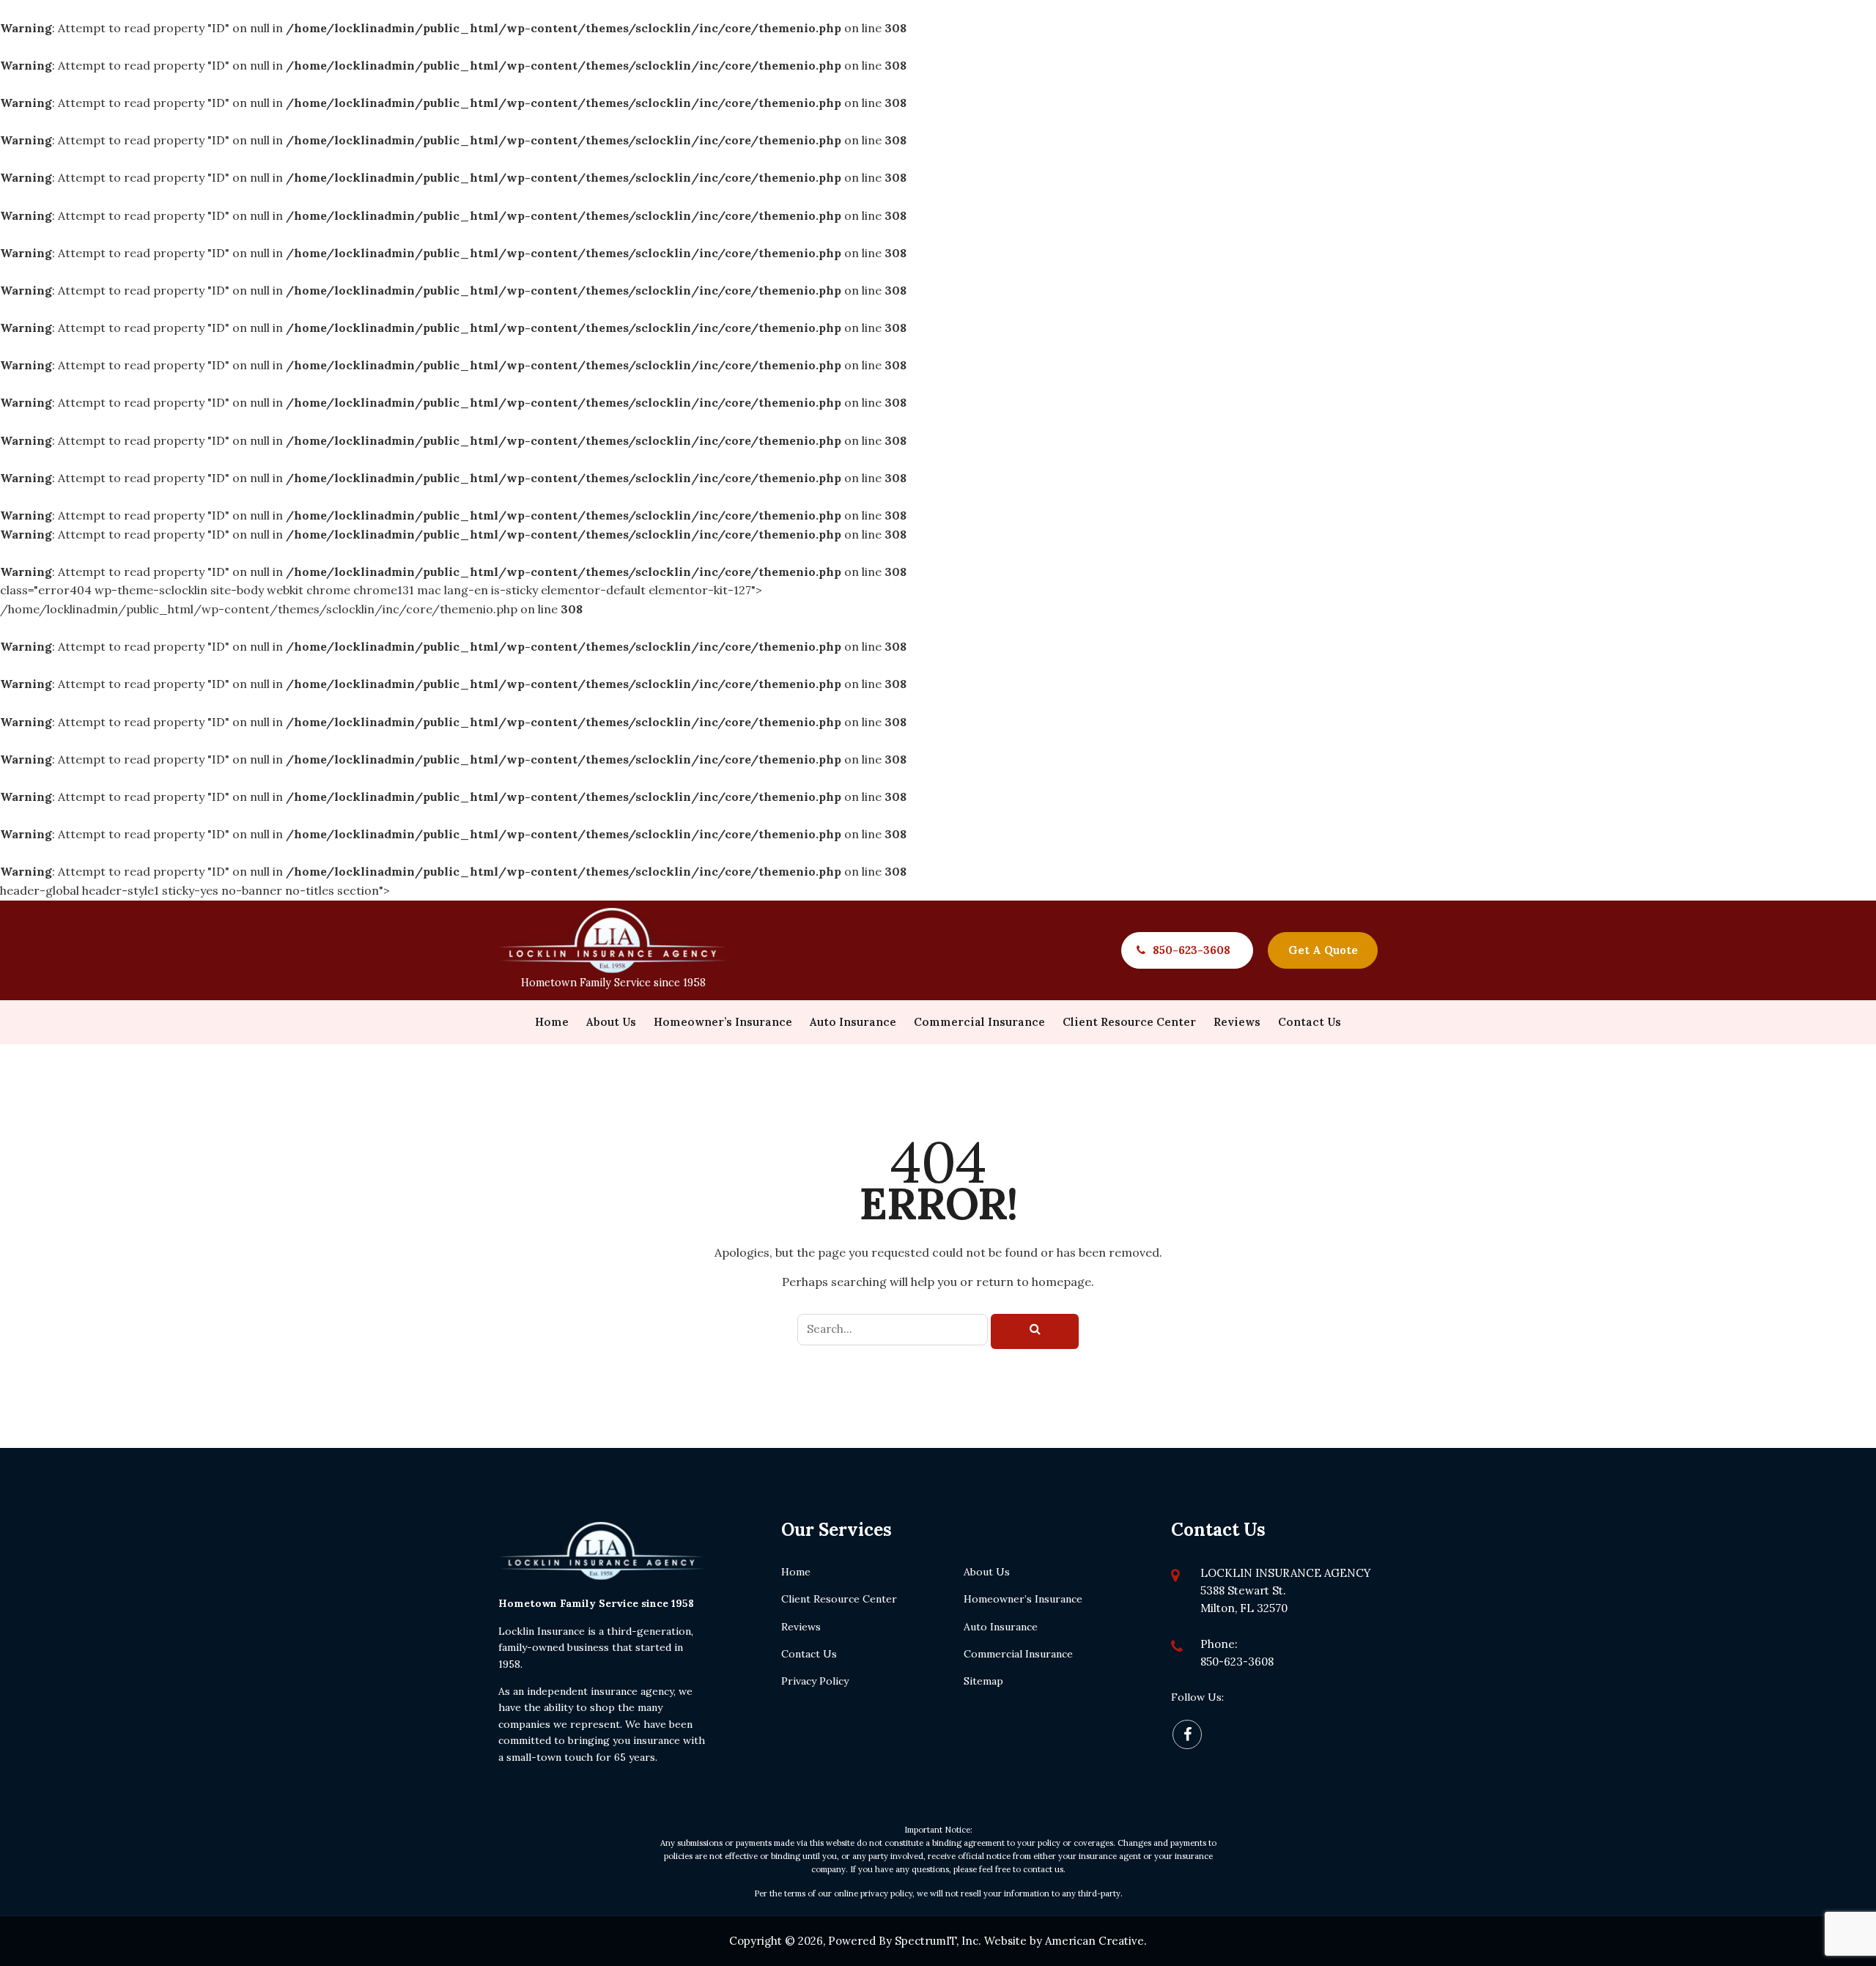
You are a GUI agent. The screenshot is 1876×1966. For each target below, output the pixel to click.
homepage (1061, 1282)
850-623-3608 (1192, 950)
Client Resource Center (839, 1599)
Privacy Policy (815, 1681)
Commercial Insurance (1018, 1654)
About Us (987, 1572)
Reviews (801, 1627)
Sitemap (983, 1681)
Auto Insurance (1001, 1627)
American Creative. (1096, 1941)
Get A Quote (1323, 950)
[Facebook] (1187, 1734)
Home (796, 1572)
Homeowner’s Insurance (1023, 1599)
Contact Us (809, 1654)
